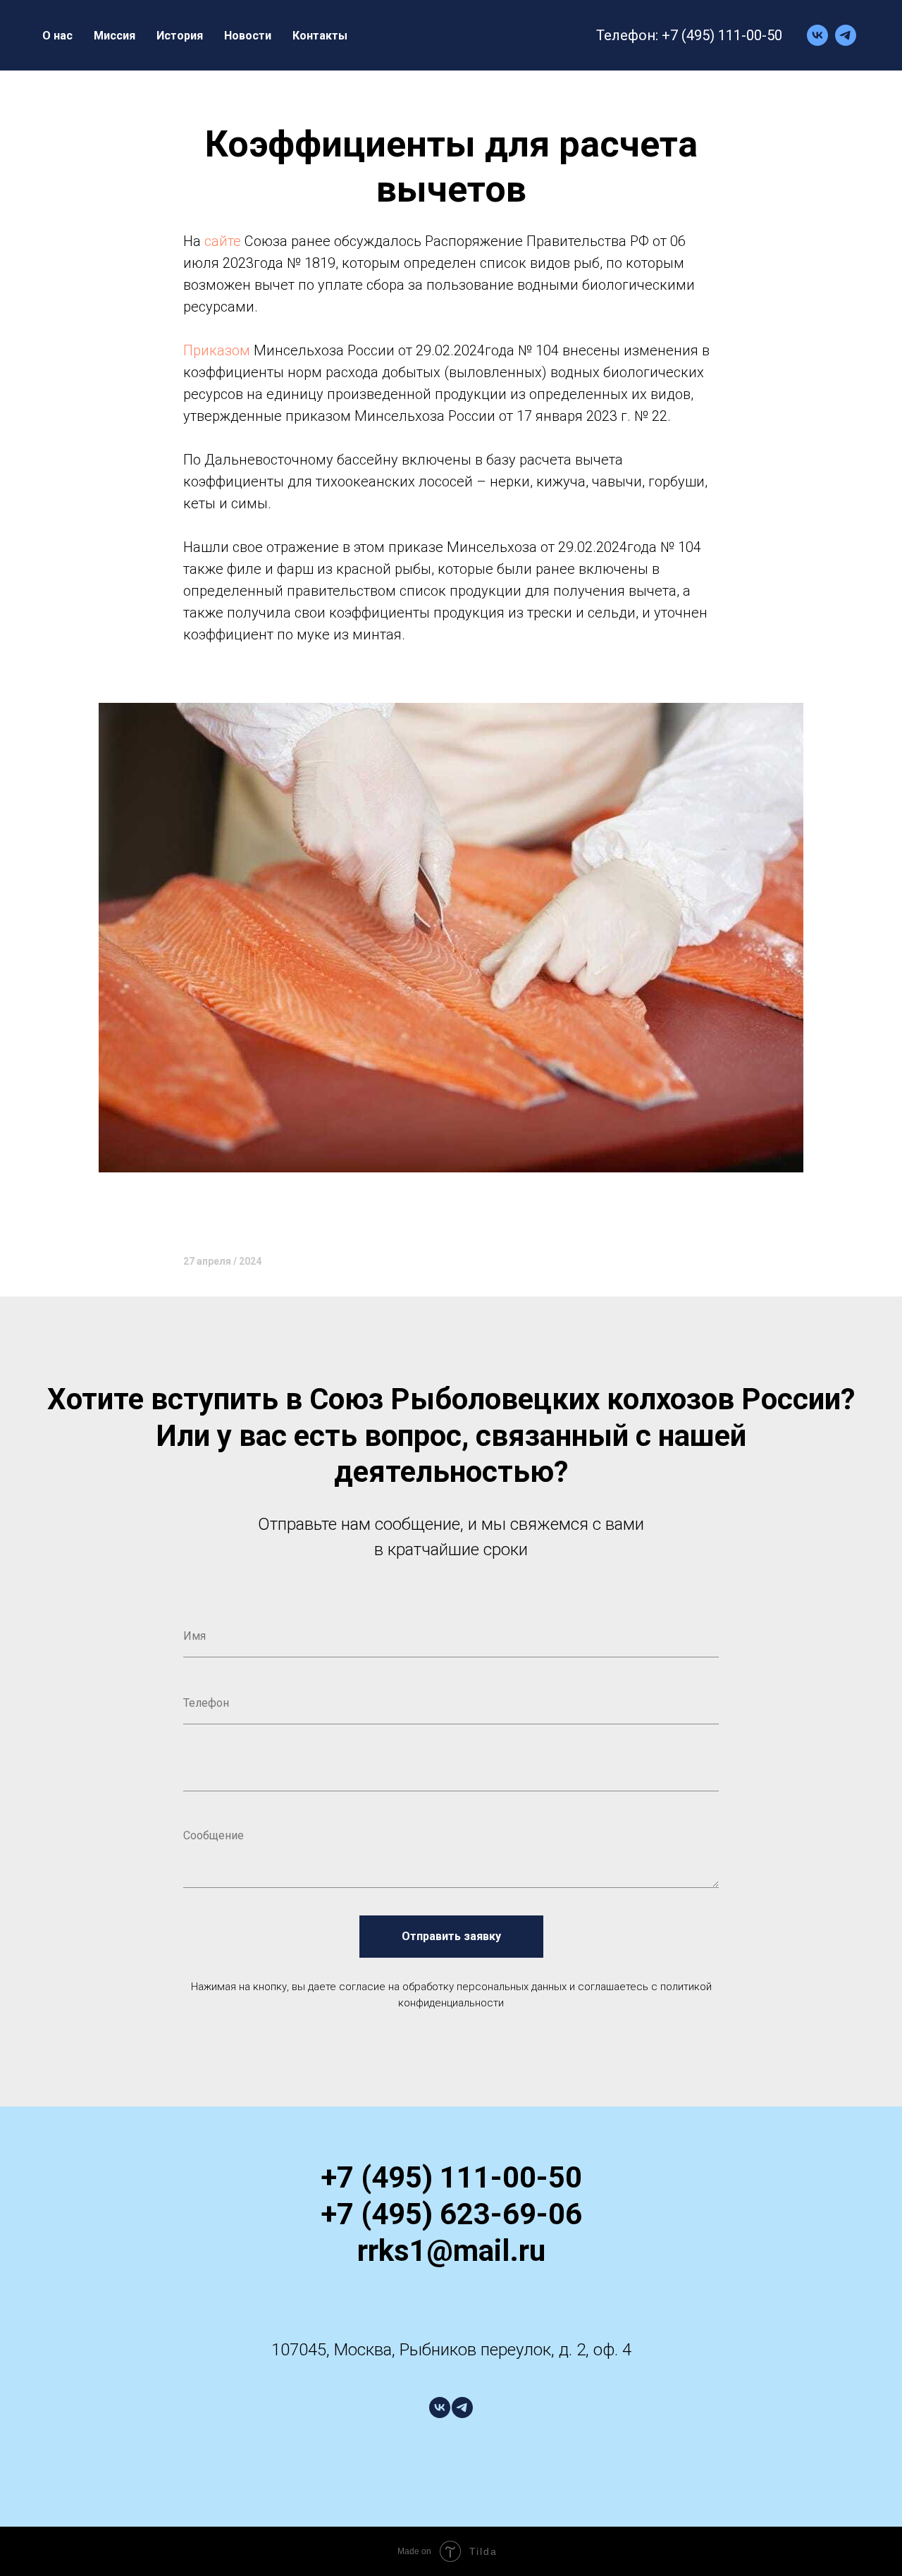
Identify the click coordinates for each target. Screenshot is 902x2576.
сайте (223, 241)
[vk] (817, 35)
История (180, 36)
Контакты (320, 36)
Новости (248, 36)
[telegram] (846, 35)
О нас (57, 36)
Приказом (217, 350)
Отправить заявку (451, 1936)
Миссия (115, 36)
